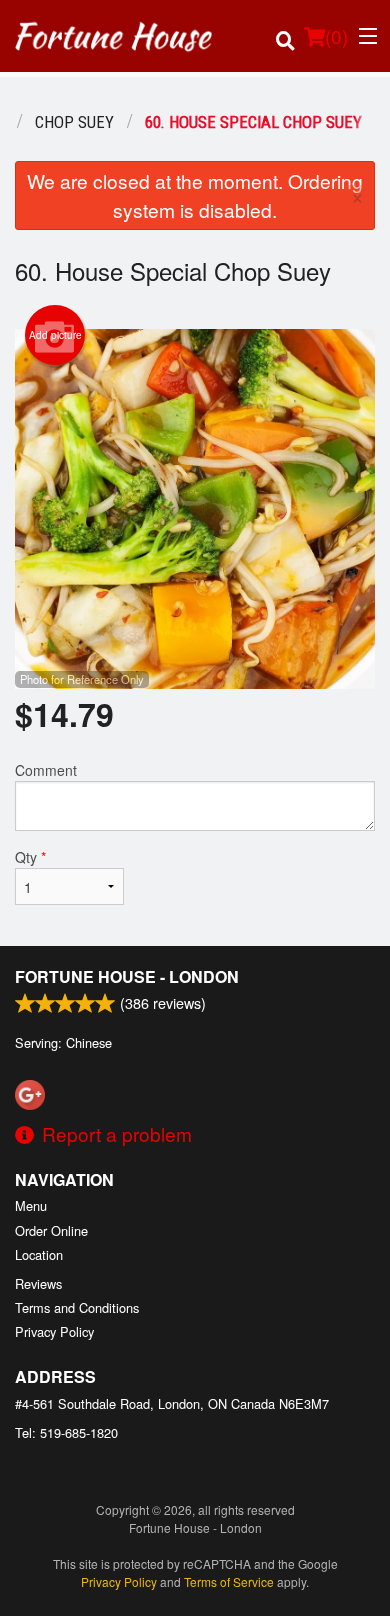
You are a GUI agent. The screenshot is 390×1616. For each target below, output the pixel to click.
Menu (31, 1205)
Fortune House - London (127, 976)
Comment (46, 770)
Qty (30, 857)
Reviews (38, 1283)
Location (39, 1254)
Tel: (66, 1432)
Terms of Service (229, 1581)
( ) (336, 35)
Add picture (55, 335)
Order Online (51, 1230)
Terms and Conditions (77, 1307)
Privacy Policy (54, 1331)
